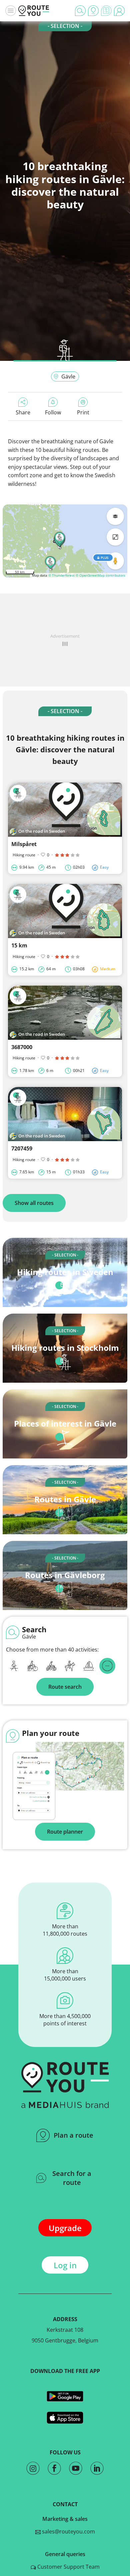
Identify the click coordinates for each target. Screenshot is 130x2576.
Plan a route (73, 2135)
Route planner (65, 1832)
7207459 (22, 1148)
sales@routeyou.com (68, 2531)
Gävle (68, 376)
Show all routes (34, 1203)
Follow (53, 412)
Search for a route (72, 2178)
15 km (19, 945)
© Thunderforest (61, 575)
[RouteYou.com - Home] (34, 11)
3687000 (22, 1047)
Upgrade (65, 2228)
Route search (65, 1687)
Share (23, 412)
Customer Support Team (68, 2567)
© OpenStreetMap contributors (100, 575)
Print (83, 412)
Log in (65, 2265)
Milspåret (24, 844)
